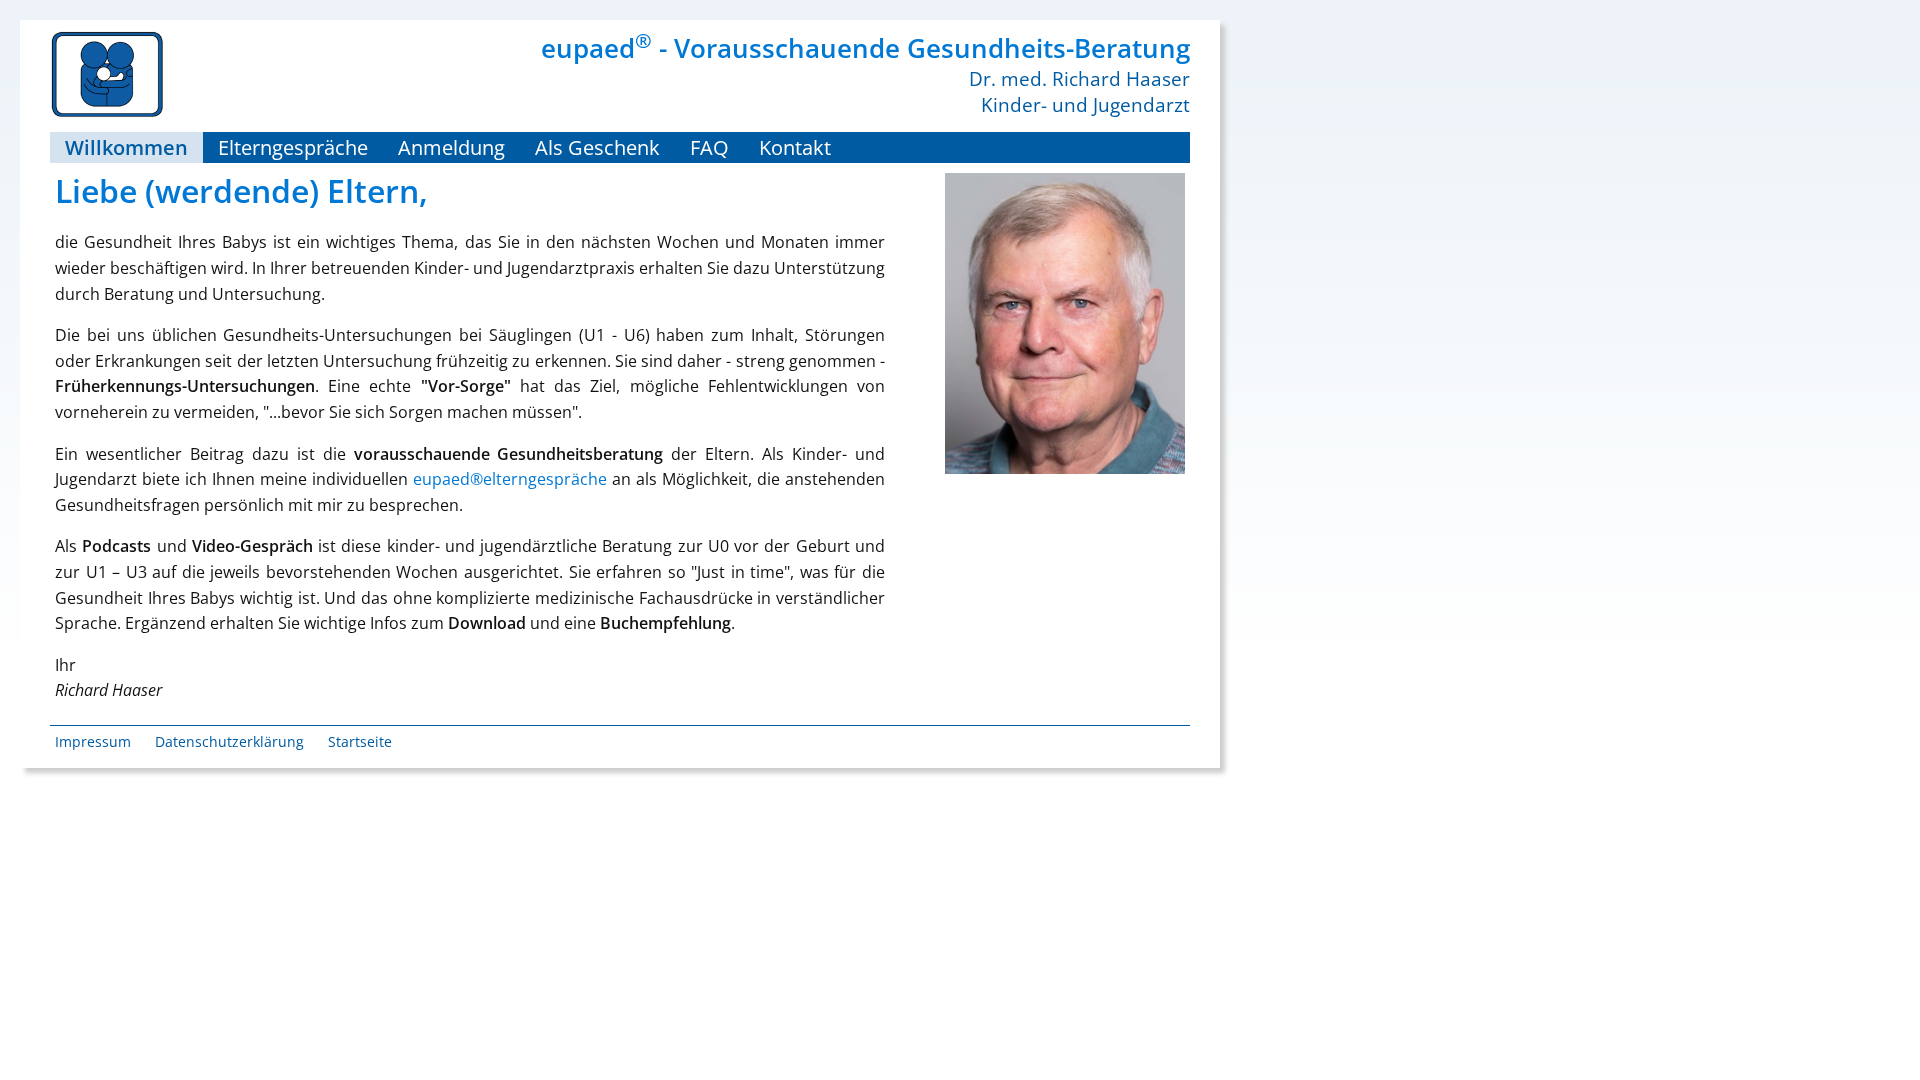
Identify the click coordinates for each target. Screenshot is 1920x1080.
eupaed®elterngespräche (510, 479)
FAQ (709, 147)
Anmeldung (451, 147)
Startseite (360, 741)
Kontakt (795, 147)
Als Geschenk (597, 147)
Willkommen (126, 147)
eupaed (596, 48)
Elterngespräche (293, 147)
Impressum (93, 741)
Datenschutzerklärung (229, 741)
